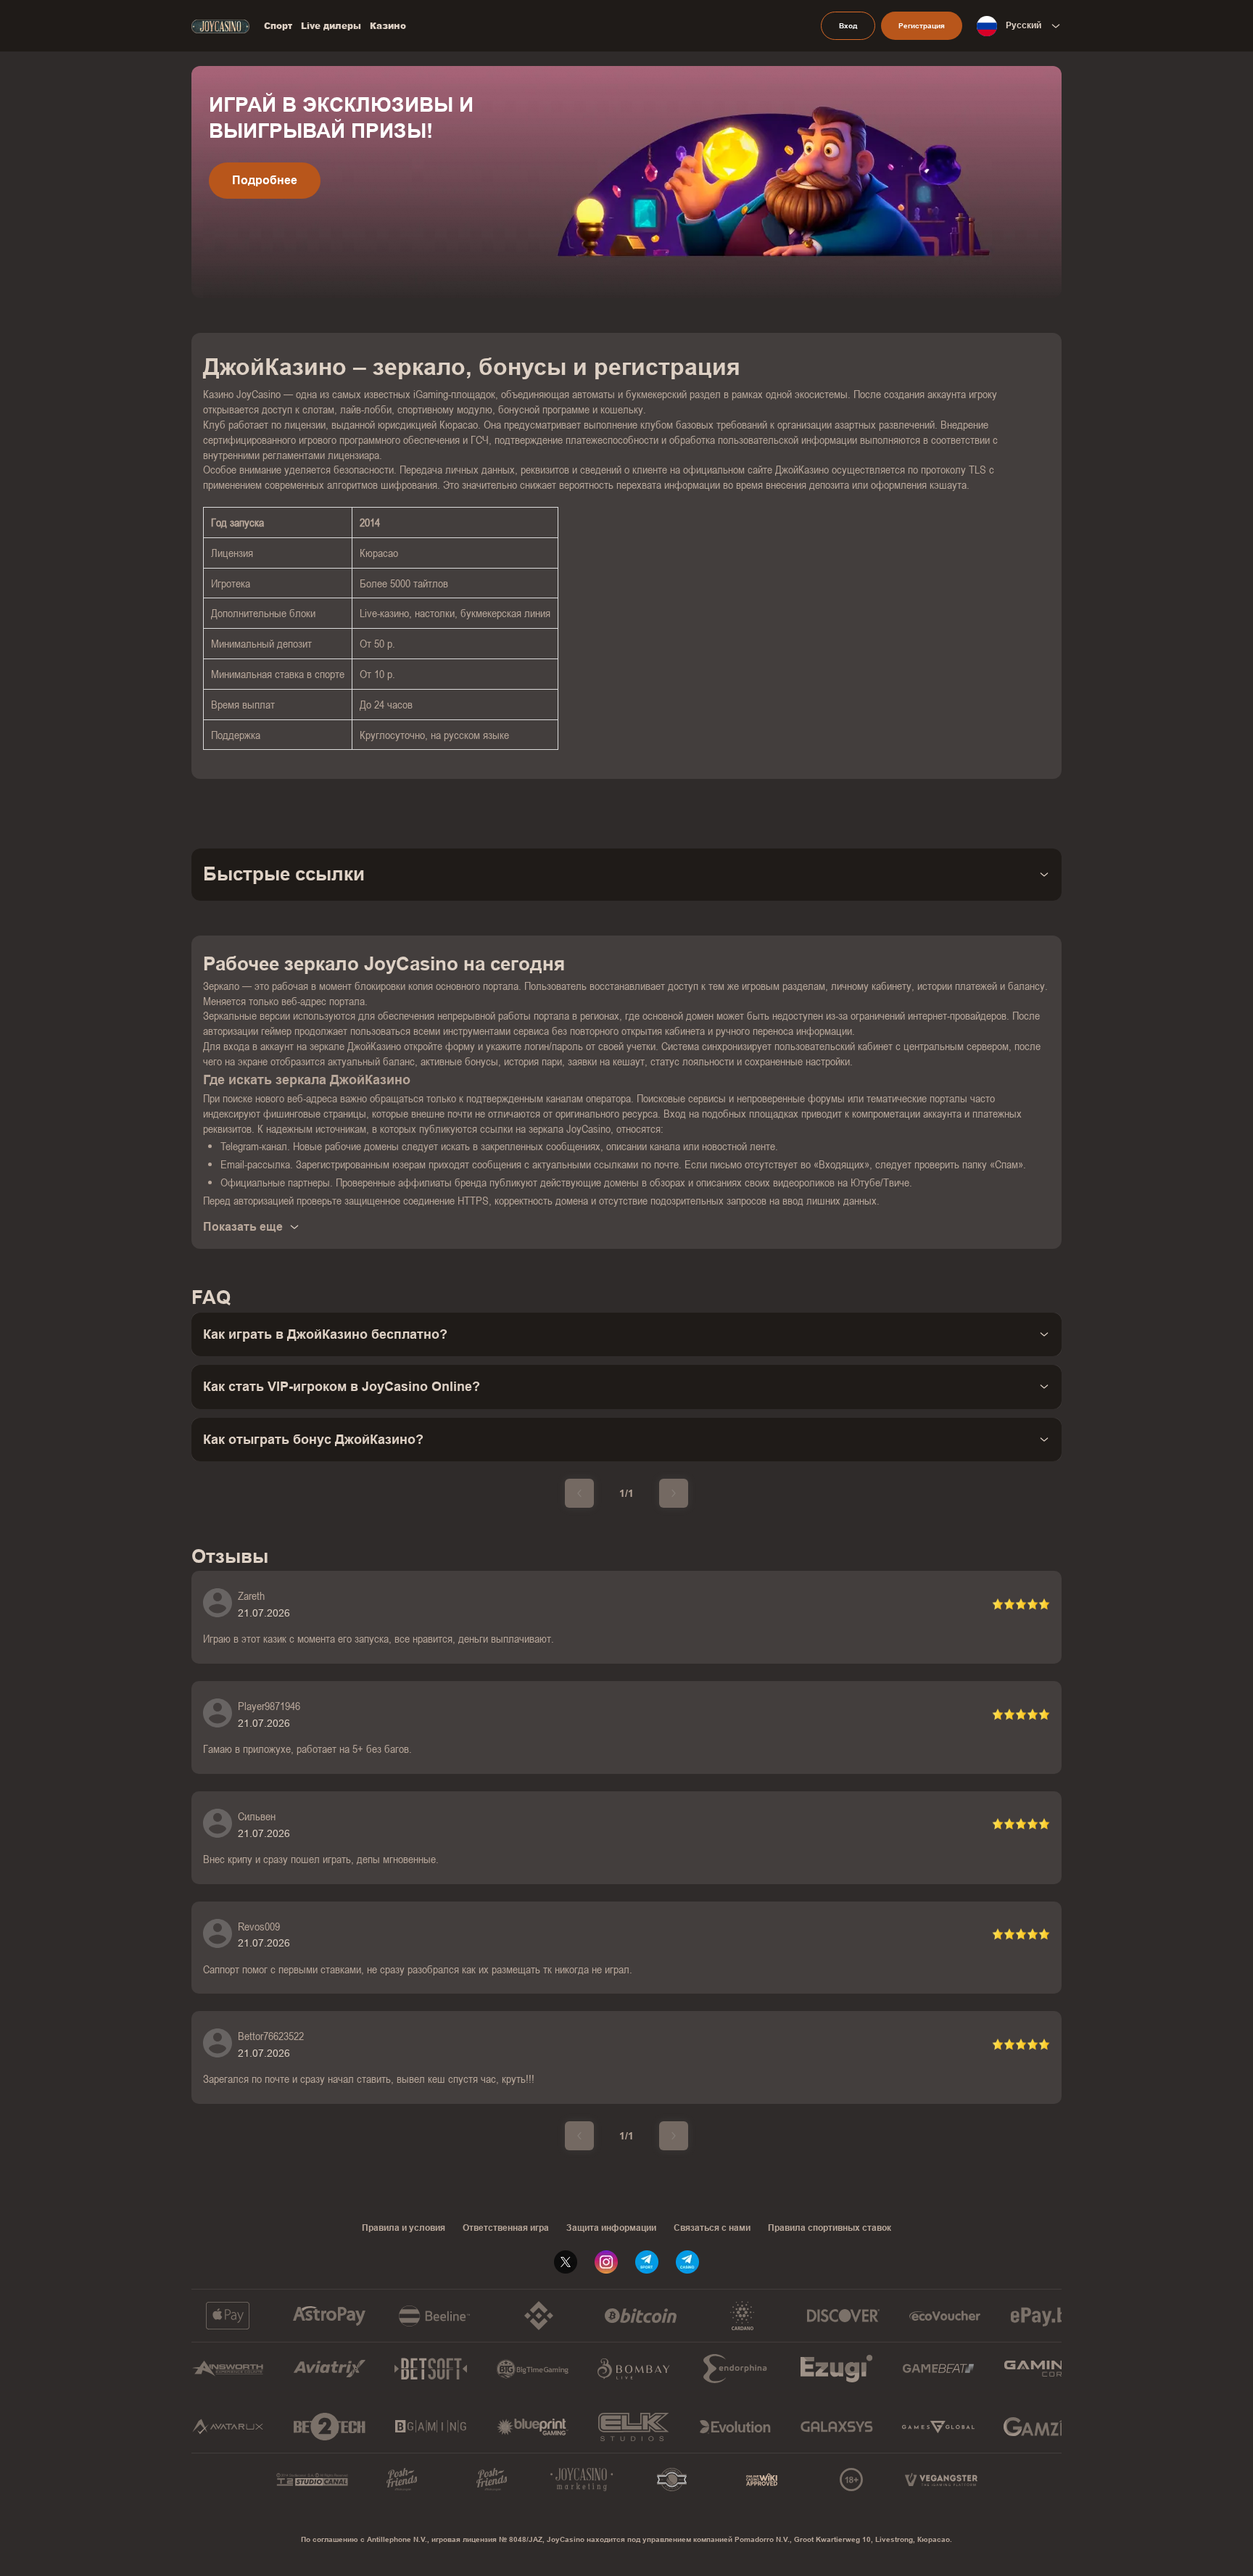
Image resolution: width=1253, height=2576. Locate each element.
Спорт (278, 26)
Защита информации (611, 2228)
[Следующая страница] (674, 1493)
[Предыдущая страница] (579, 1493)
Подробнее (265, 180)
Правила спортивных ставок (830, 2228)
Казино (388, 26)
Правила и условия (404, 2228)
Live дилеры (331, 26)
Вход (848, 26)
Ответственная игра (506, 2228)
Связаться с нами (712, 2228)
